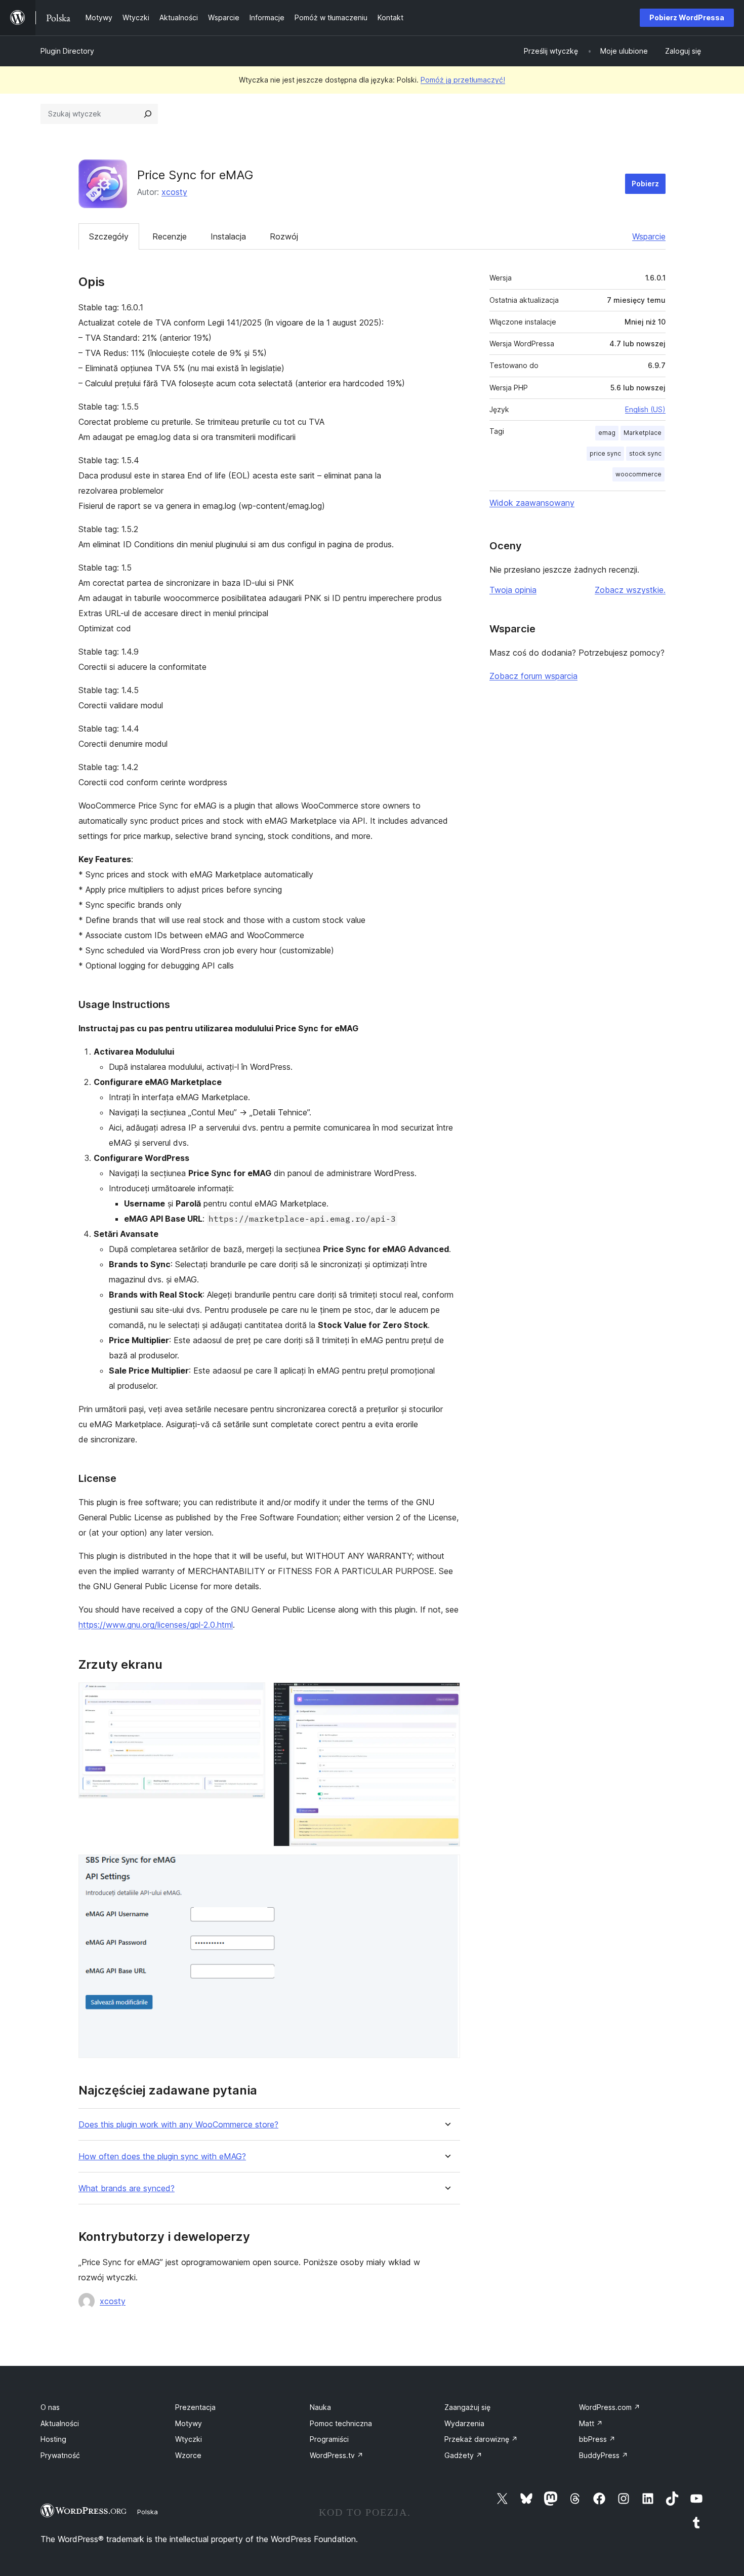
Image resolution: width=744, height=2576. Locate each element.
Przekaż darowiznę (481, 2439)
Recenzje (170, 236)
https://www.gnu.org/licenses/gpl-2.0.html (156, 1625)
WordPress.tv (337, 2455)
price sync (605, 453)
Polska (148, 2512)
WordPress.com (610, 2407)
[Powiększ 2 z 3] (446, 1696)
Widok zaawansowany (532, 503)
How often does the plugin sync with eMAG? (162, 2157)
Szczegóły (109, 236)
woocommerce (638, 474)
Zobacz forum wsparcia (533, 676)
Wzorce (188, 2455)
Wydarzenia (464, 2423)
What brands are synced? (127, 2188)
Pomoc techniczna (341, 2423)
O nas (50, 2407)
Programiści (329, 2439)
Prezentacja (195, 2407)
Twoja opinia (513, 590)
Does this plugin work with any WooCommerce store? (178, 2125)
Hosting (53, 2439)
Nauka (320, 2407)
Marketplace (643, 433)
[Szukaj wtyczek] (148, 114)
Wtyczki (189, 2439)
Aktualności (60, 2423)
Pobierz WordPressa (687, 17)
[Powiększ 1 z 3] (252, 1696)
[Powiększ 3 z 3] (446, 1868)
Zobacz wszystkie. (630, 590)
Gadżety (463, 2455)
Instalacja (228, 236)
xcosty (174, 192)
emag (607, 433)
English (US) (645, 409)
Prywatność (60, 2455)
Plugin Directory (67, 51)
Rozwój (284, 236)
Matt (591, 2423)
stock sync (645, 453)
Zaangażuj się (467, 2407)
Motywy (189, 2423)
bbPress (597, 2439)
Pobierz (645, 184)
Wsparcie (649, 236)
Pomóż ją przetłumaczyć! (463, 80)
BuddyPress (604, 2455)
